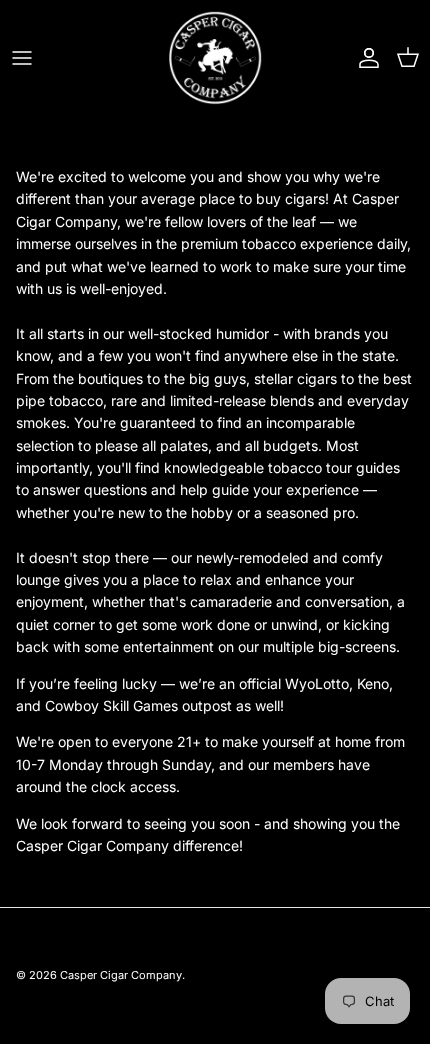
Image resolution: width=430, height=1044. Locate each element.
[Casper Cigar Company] (215, 57)
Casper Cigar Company (121, 975)
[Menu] (22, 58)
